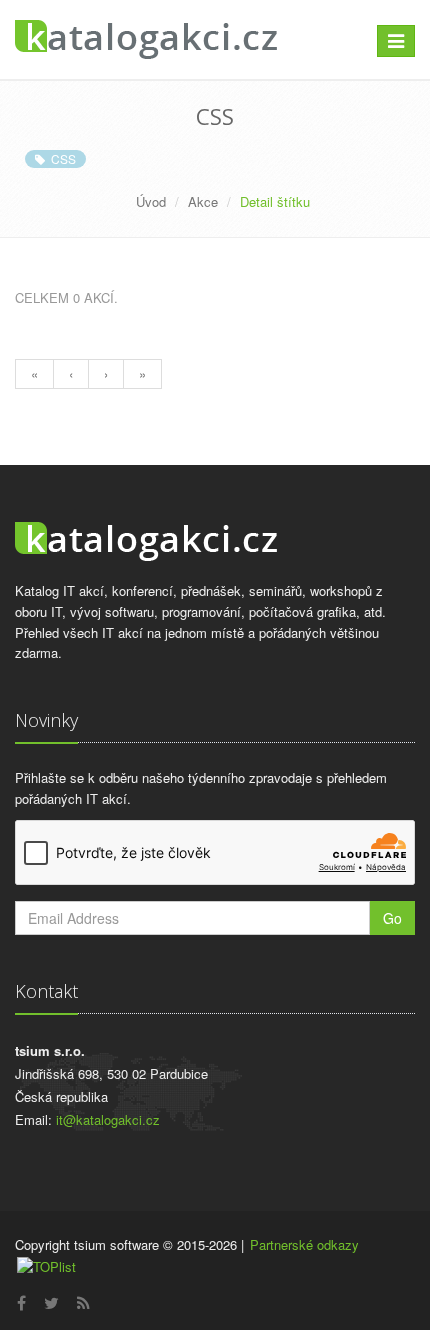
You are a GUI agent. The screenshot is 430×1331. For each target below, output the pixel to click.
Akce (203, 201)
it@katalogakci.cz (108, 1119)
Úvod (151, 201)
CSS (60, 158)
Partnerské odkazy (304, 1244)
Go (392, 918)
